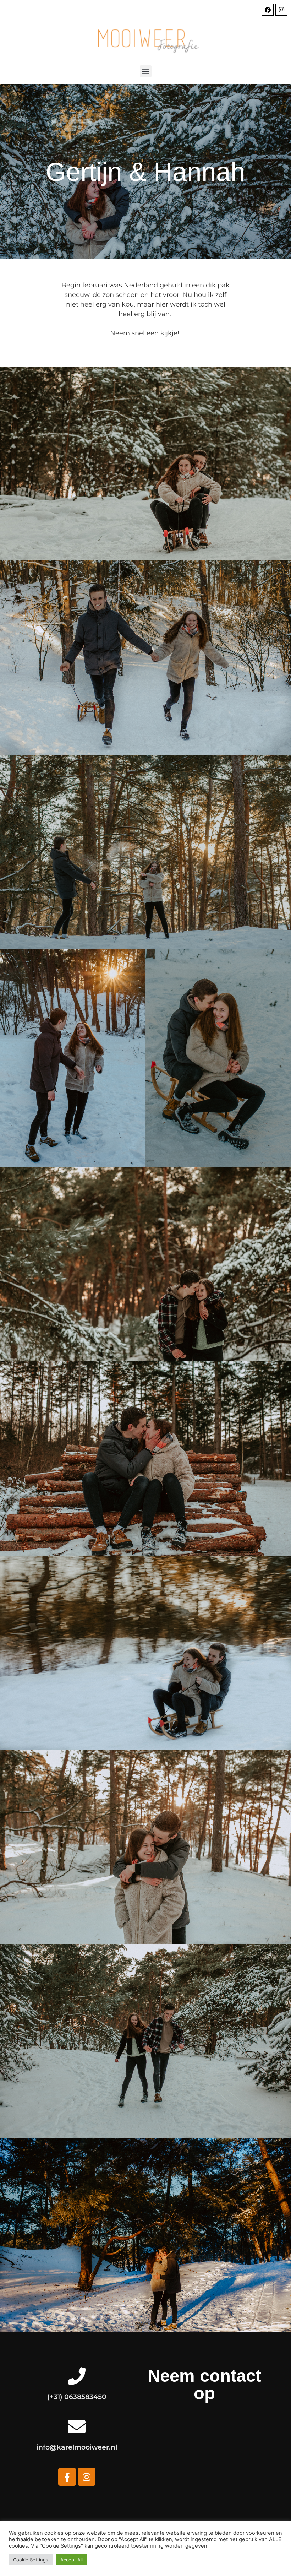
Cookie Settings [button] (31, 2560)
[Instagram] (281, 10)
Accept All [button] (72, 2560)
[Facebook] (268, 10)
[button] (146, 71)
